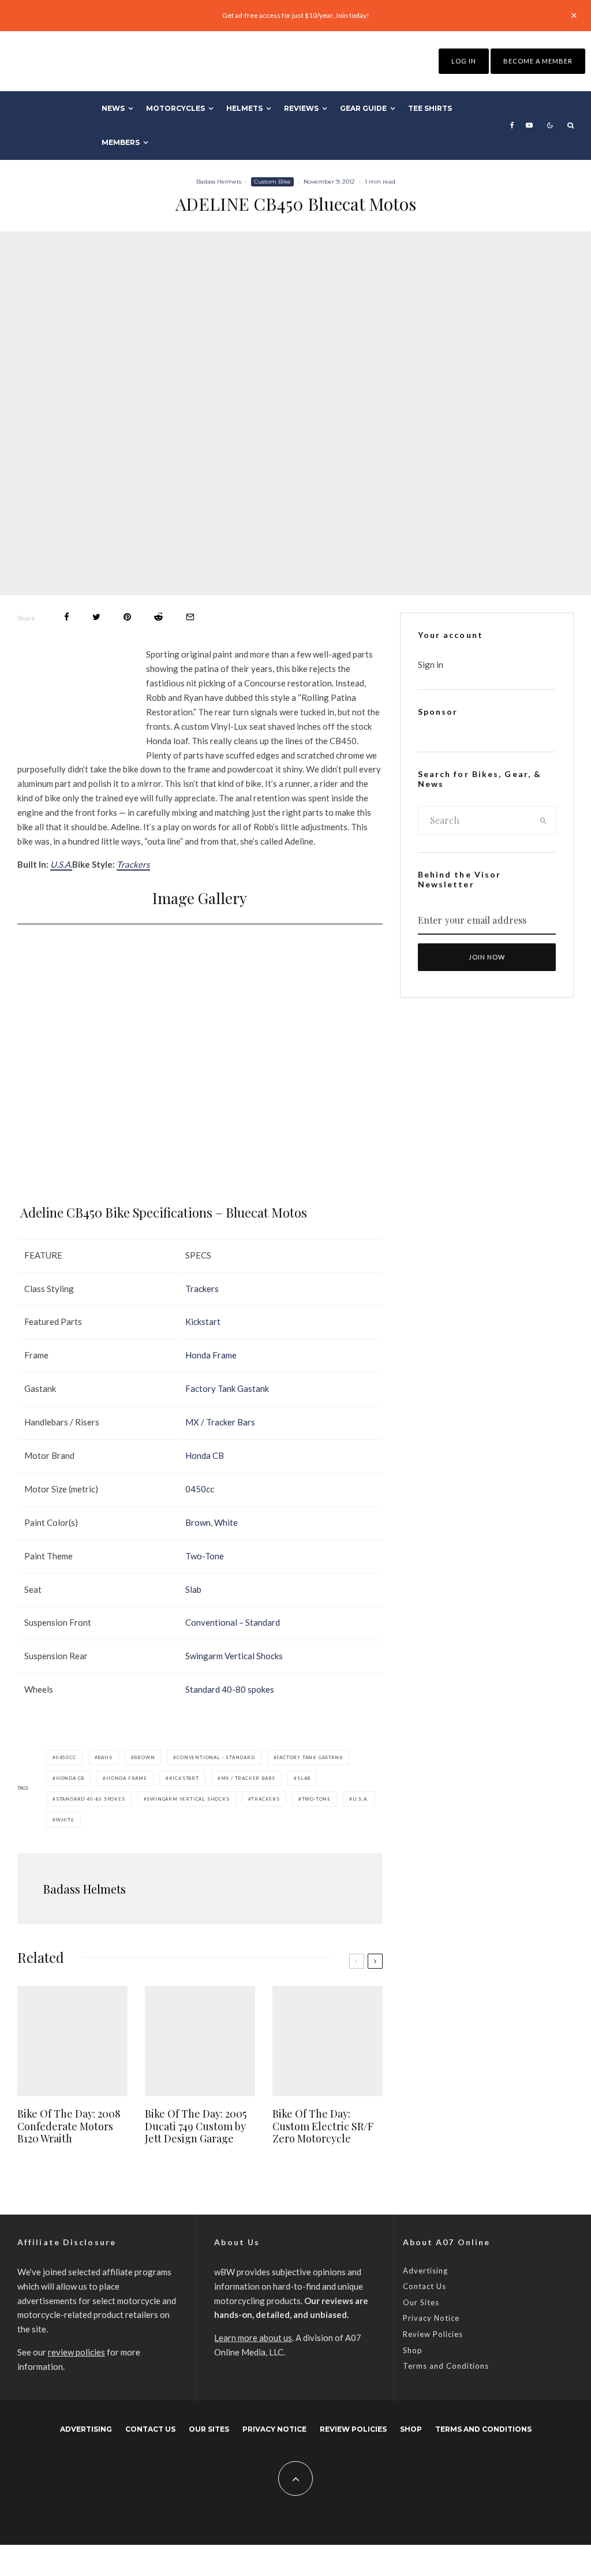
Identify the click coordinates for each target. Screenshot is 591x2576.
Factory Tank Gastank (227, 1388)
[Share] (67, 617)
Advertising (425, 2271)
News (113, 108)
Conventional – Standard (233, 1622)
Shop (413, 2350)
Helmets (244, 108)
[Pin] (127, 617)
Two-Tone (205, 1556)
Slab (193, 1589)
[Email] (190, 617)
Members (121, 142)
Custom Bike (272, 182)
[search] (543, 820)
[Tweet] (96, 617)
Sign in (431, 664)
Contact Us (424, 2286)
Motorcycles (175, 108)
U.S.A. (61, 864)
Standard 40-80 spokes (230, 1689)
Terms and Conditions (446, 2366)
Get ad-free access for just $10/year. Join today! (296, 15)
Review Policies (433, 2334)
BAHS (105, 1757)
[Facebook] (512, 125)
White (226, 1522)
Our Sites (421, 2302)
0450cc (200, 1489)
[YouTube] (529, 125)
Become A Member (538, 61)
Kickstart (203, 1321)
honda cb (70, 1778)
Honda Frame (211, 1355)
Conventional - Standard (216, 1757)
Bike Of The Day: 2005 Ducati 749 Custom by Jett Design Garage (196, 2127)
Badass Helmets (219, 182)
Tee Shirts (430, 108)
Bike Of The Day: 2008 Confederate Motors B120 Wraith (69, 2127)
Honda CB (205, 1455)
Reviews (301, 108)
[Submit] (158, 617)
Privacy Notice (431, 2318)
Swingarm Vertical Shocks (234, 1656)
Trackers (133, 864)
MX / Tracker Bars (220, 1422)
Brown (198, 1522)
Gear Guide (363, 108)
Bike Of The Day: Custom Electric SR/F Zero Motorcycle (323, 2127)
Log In (464, 61)
